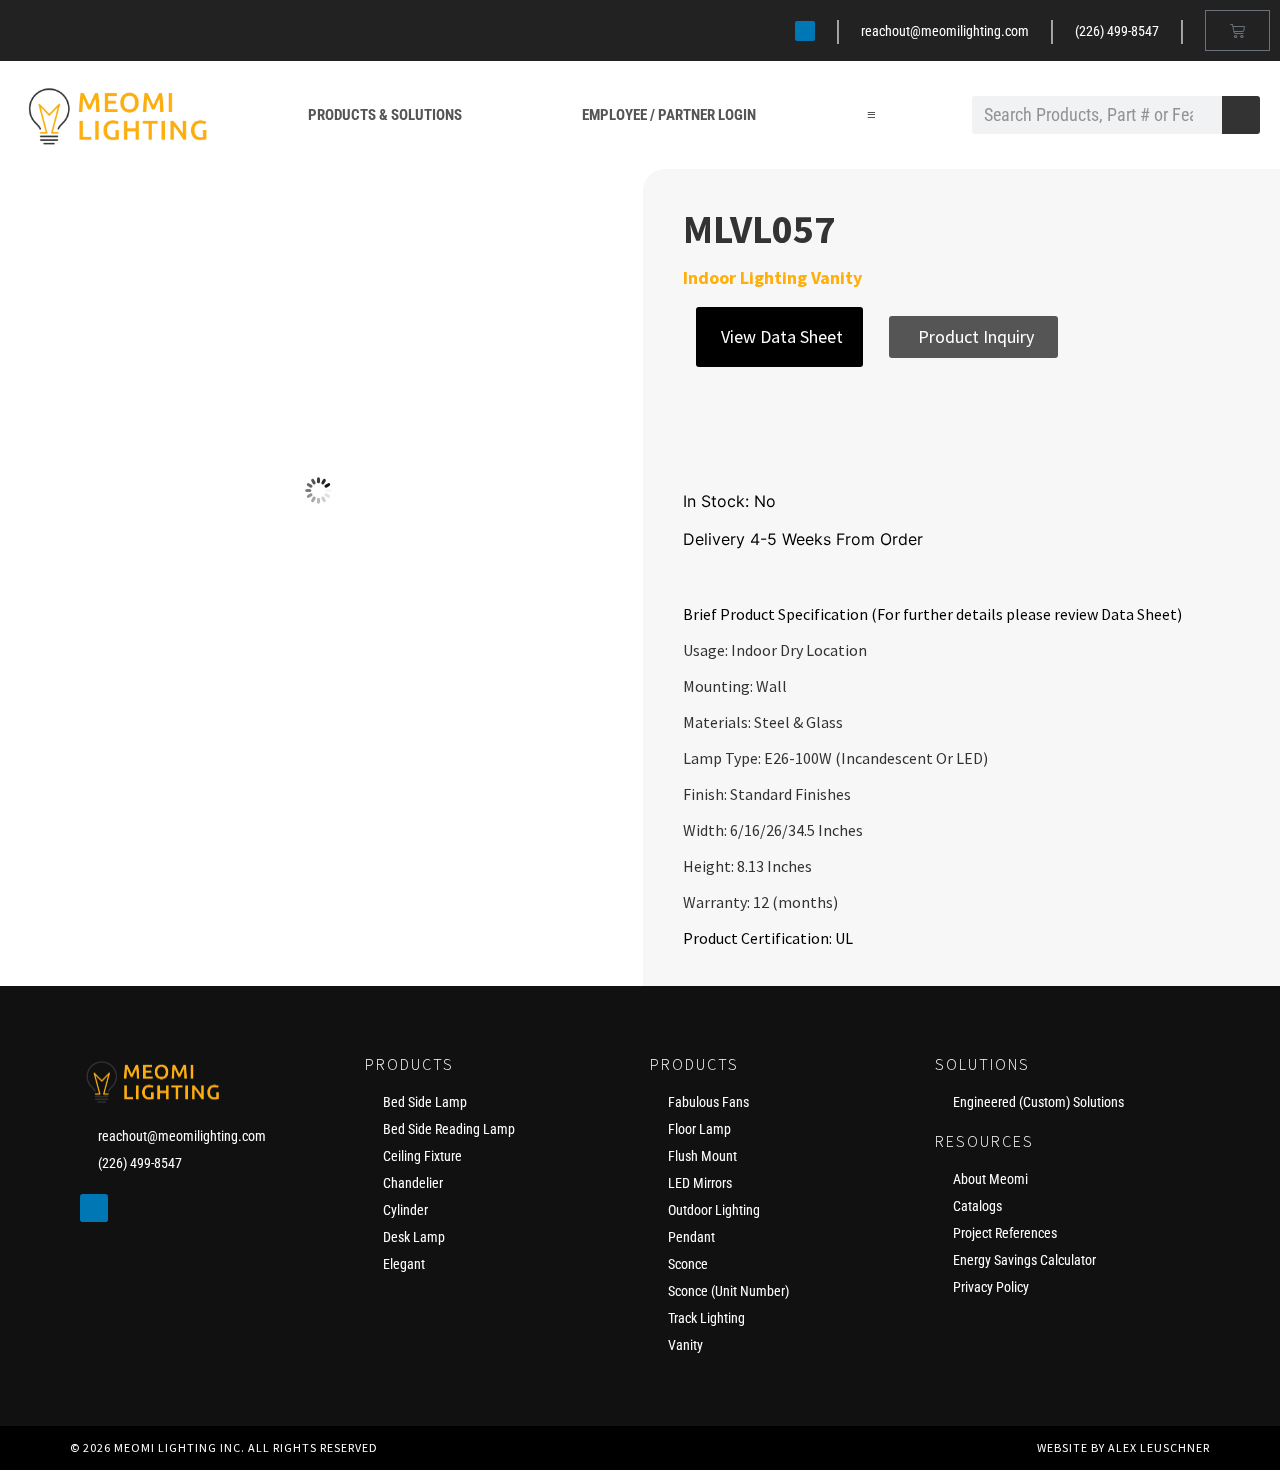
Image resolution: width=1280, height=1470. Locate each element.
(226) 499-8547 (1117, 31)
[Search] (1241, 115)
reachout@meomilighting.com (945, 31)
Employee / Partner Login (669, 115)
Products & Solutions (385, 115)
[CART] (1237, 30)
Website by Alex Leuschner (1123, 1447)
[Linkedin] (805, 31)
